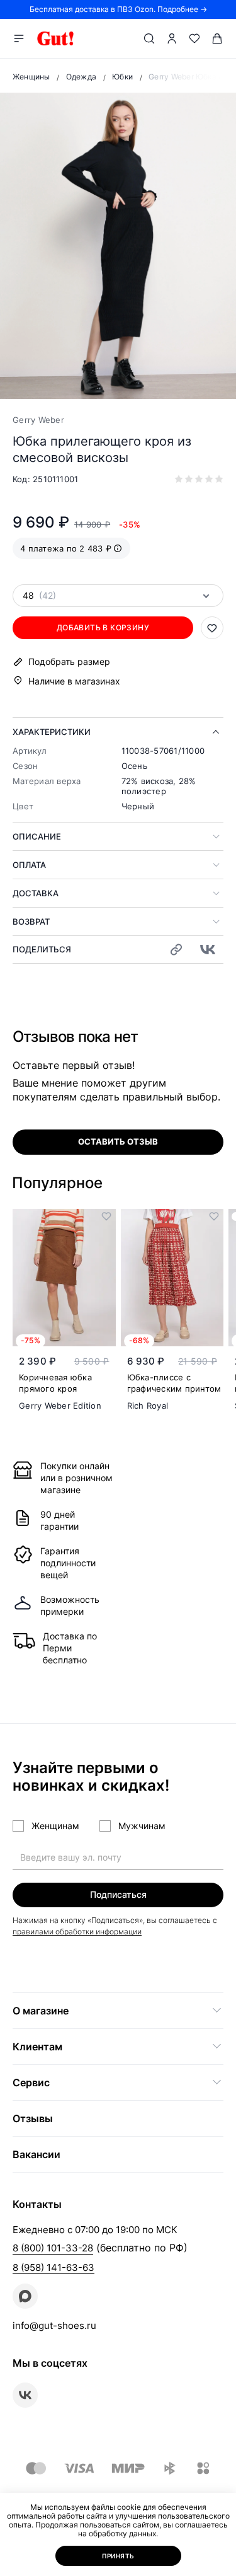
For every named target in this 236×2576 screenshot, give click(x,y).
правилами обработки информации (77, 1932)
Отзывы (33, 2118)
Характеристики (52, 732)
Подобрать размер (69, 662)
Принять (118, 2556)
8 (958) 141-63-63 (53, 2267)
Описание (37, 836)
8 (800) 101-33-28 (53, 2248)
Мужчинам (142, 1826)
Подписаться (118, 1894)
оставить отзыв (118, 1141)
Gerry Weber (38, 420)
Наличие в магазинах (74, 681)
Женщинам (55, 1826)
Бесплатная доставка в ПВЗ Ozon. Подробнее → (118, 9)
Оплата (29, 865)
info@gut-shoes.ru (54, 2325)
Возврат (31, 921)
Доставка (36, 893)
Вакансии (37, 2154)
